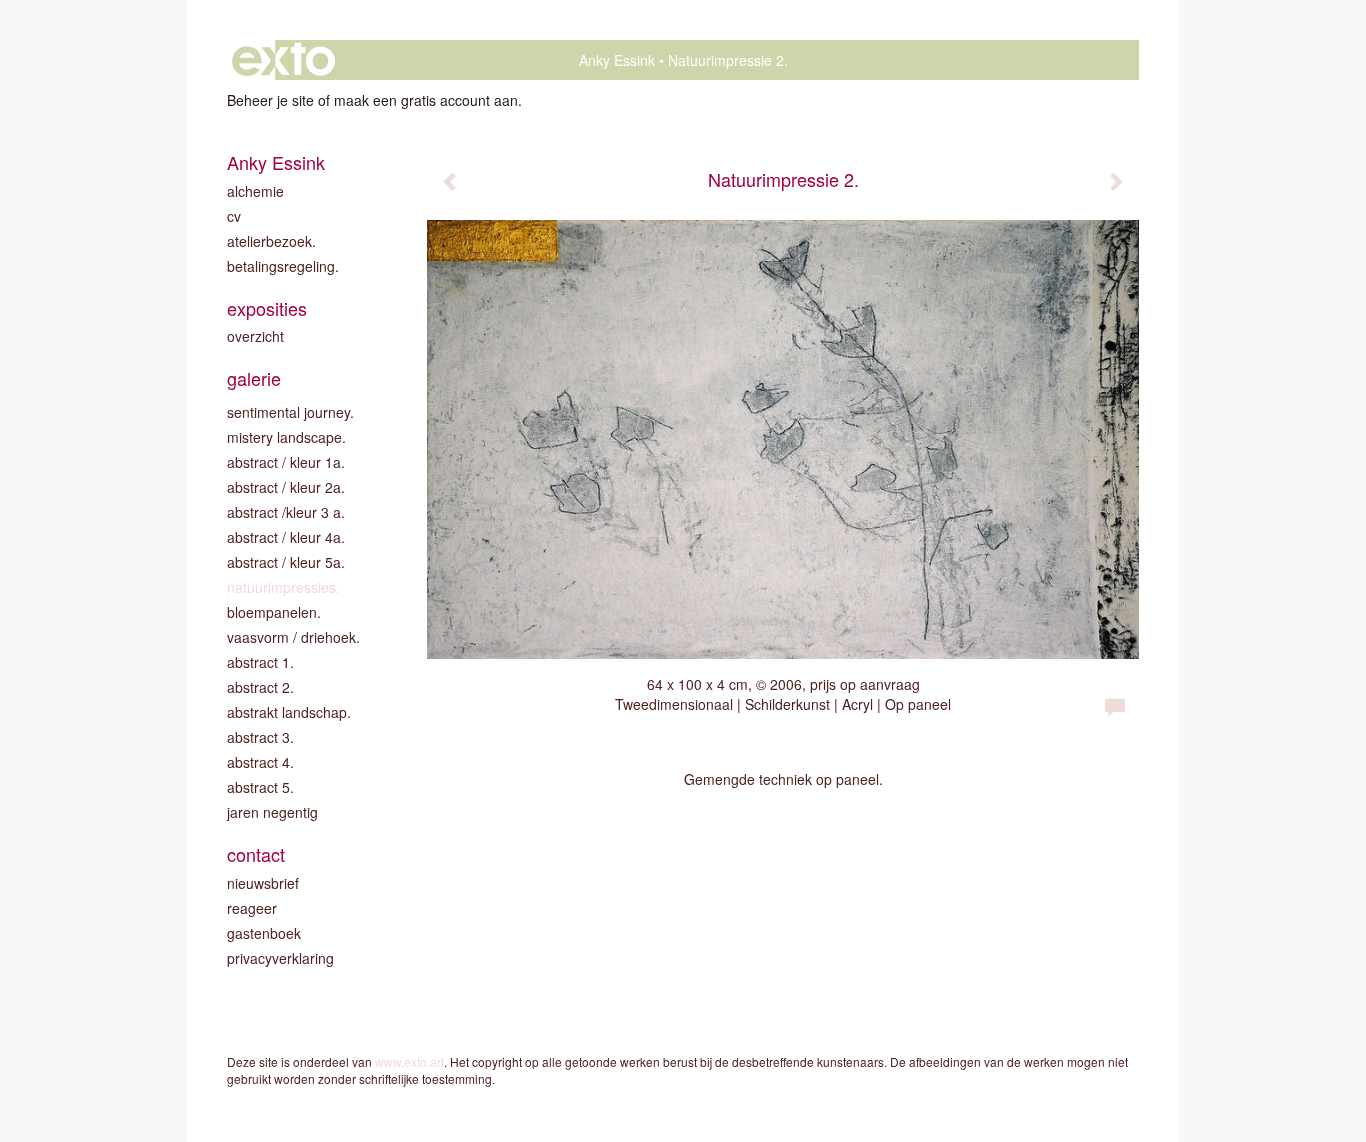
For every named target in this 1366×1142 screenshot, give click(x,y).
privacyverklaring (280, 958)
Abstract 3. (260, 737)
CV (234, 216)
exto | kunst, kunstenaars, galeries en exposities (283, 60)
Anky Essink (617, 60)
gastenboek (264, 933)
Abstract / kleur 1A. (286, 462)
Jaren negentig (272, 812)
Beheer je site (270, 100)
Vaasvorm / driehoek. (293, 637)
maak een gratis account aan (426, 100)
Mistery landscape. (286, 437)
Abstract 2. (260, 687)
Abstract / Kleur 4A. (286, 537)
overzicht (255, 336)
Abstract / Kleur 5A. (286, 562)
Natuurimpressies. (283, 587)
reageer (252, 908)
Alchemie (255, 191)
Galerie (254, 378)
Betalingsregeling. (283, 266)
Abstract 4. (260, 762)
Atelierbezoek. (271, 241)
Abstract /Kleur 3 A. (286, 512)
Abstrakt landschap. (289, 712)
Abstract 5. (260, 787)
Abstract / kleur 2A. (286, 487)
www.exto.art (409, 1061)
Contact (256, 854)
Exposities (267, 308)
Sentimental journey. (290, 412)
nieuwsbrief (263, 883)
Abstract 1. (260, 662)
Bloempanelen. (274, 612)
